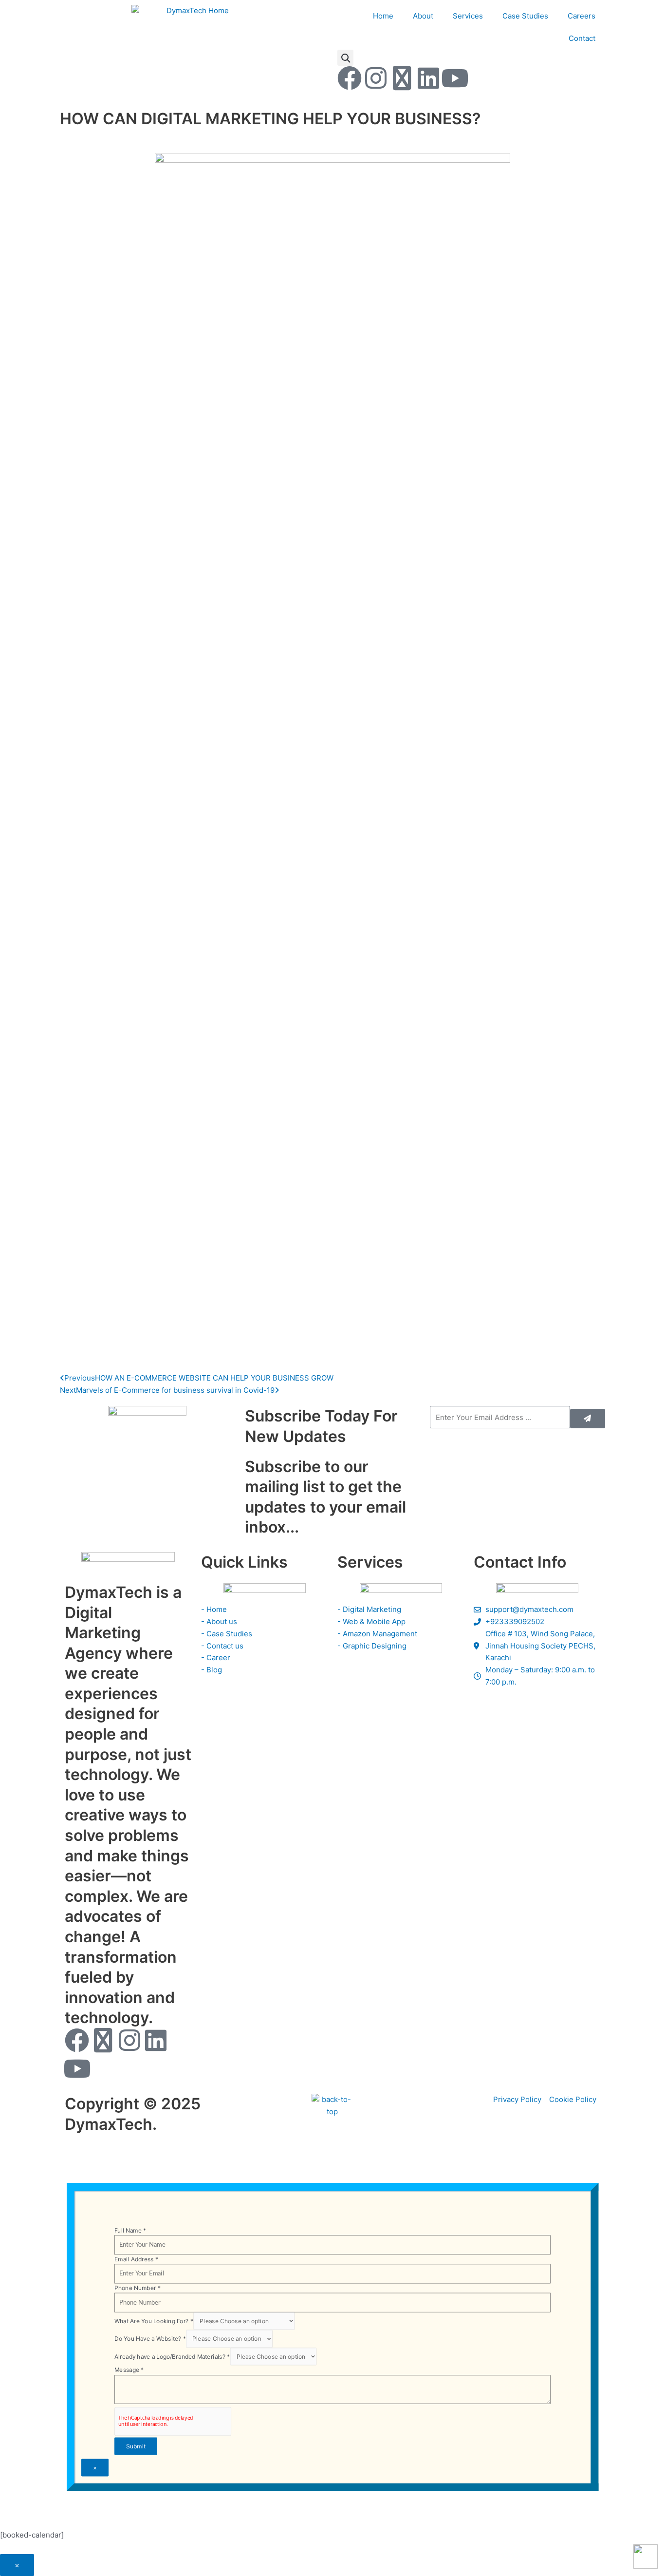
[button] (345, 58)
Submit (136, 2446)
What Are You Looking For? (154, 2321)
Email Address (136, 2259)
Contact (582, 38)
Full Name (130, 2230)
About (423, 16)
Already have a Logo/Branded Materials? (172, 2356)
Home (383, 16)
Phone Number (138, 2287)
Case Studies (525, 16)
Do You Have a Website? (150, 2339)
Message (129, 2370)
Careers (582, 16)
